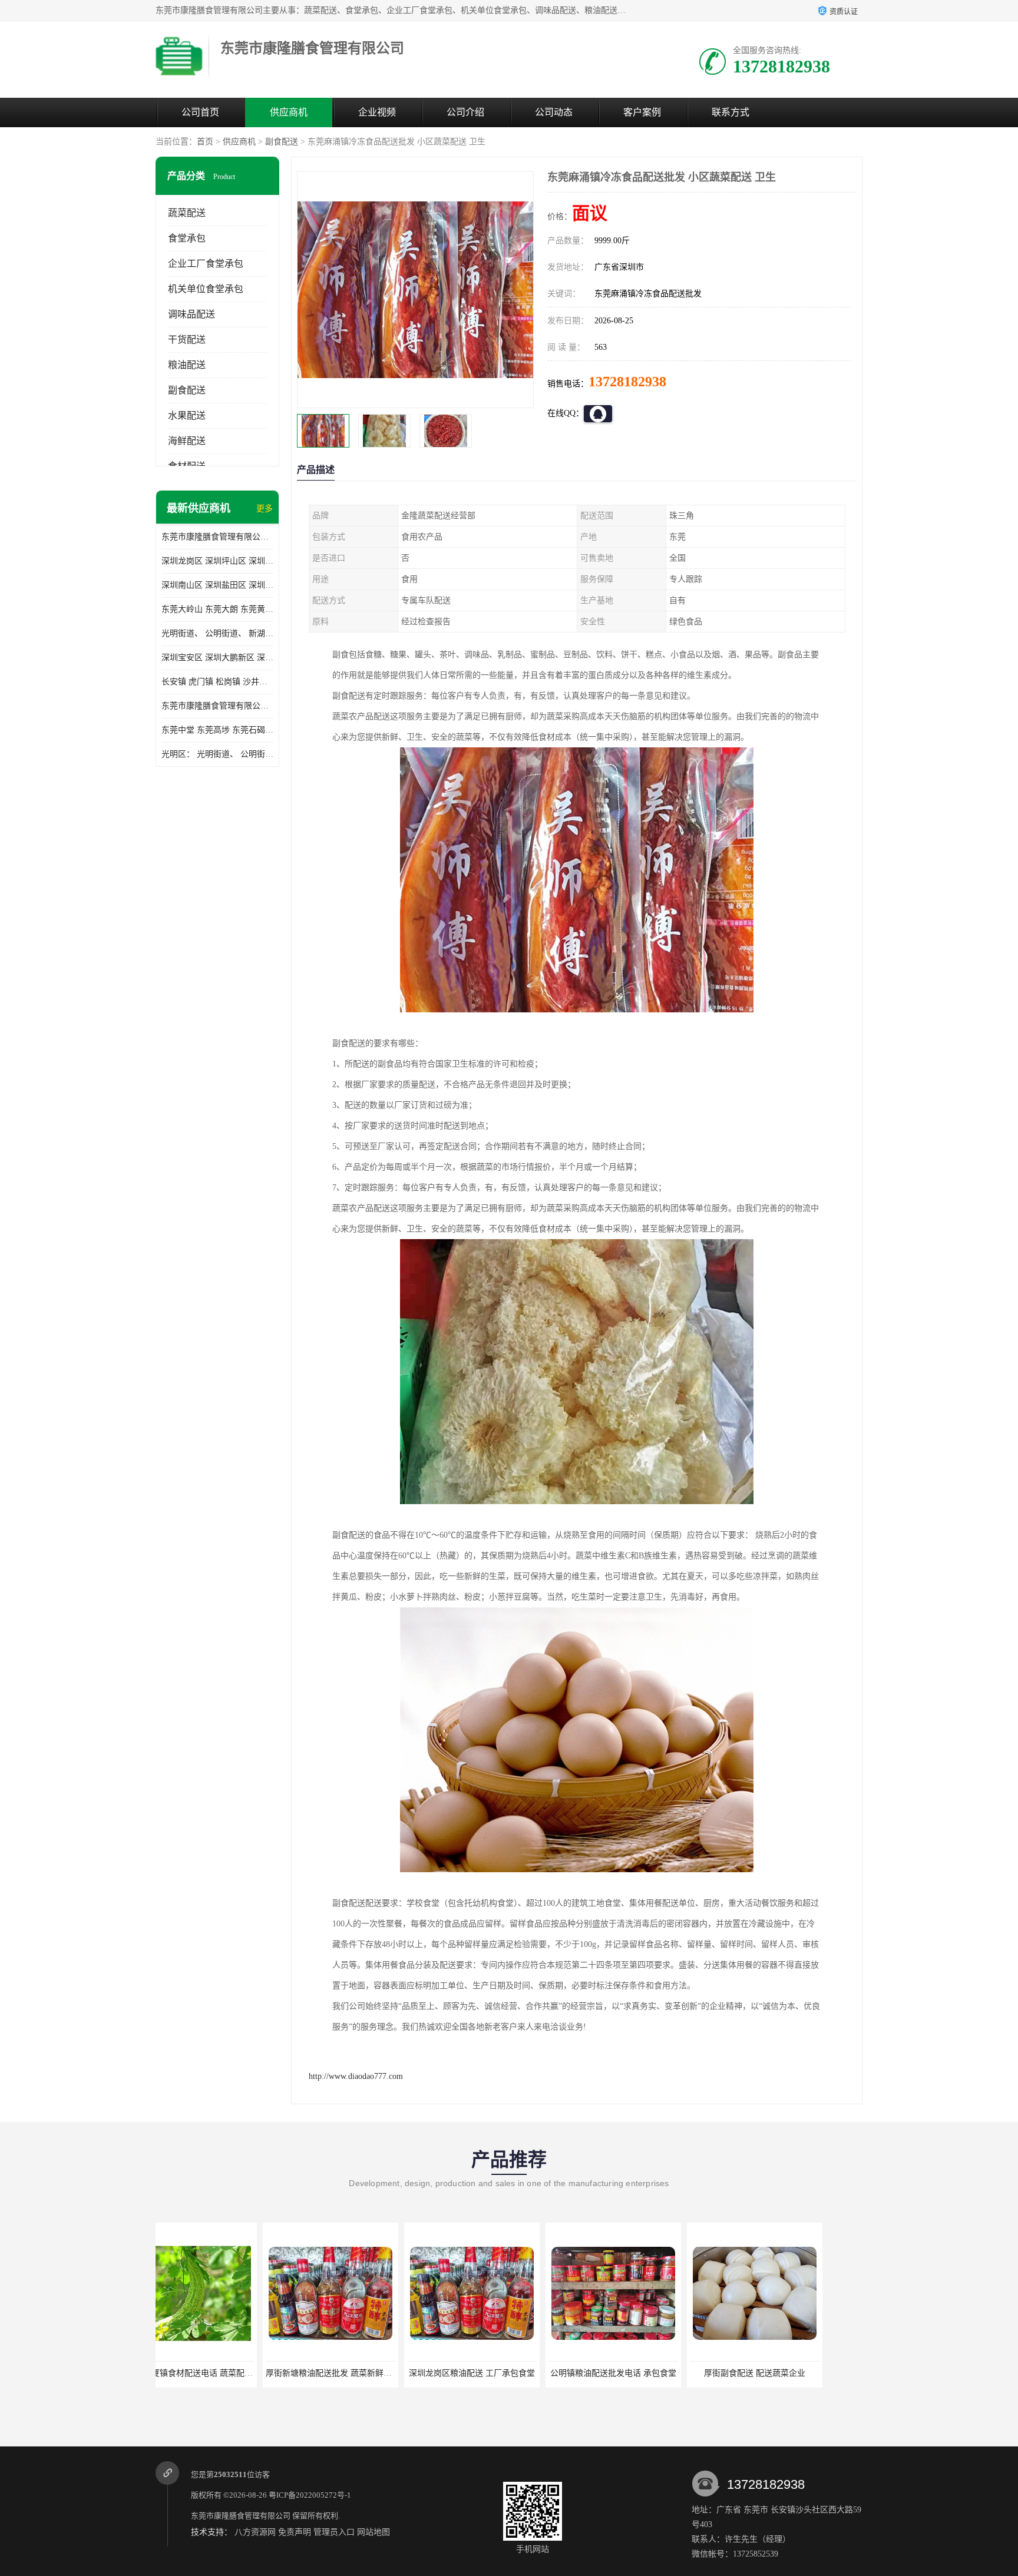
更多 (265, 509)
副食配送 (282, 142)
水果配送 (187, 415)
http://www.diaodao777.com (356, 2076)
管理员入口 (334, 2532)
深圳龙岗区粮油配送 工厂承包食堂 (365, 2373)
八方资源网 (255, 2532)
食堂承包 (187, 238)
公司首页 (200, 112)
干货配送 (187, 340)
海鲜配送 (187, 441)
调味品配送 (191, 314)
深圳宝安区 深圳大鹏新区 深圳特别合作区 (217, 658)
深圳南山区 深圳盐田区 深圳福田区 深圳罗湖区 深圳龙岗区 (217, 585)
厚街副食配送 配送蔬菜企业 (647, 2373)
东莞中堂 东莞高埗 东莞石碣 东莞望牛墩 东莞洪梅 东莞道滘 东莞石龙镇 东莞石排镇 (217, 730)
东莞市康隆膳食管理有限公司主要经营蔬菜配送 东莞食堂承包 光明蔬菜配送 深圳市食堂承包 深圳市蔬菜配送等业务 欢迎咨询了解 (217, 537)
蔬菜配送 (187, 213)
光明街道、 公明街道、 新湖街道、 (217, 633)
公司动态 (554, 112)
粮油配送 (187, 365)
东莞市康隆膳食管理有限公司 (241, 2516)
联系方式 (731, 112)
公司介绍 (465, 112)
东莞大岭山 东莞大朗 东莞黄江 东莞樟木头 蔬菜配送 (217, 609)
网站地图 (374, 2532)
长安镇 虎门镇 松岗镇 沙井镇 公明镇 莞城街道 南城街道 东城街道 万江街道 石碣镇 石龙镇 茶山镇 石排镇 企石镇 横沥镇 (217, 682)
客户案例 (642, 112)
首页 (205, 142)
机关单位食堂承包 (206, 289)
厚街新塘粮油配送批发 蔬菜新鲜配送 (226, 2373)
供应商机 (289, 112)
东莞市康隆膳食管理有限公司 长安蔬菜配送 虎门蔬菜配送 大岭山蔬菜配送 (217, 706)
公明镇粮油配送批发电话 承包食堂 (506, 2373)
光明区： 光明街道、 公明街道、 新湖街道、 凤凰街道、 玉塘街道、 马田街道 (217, 754)
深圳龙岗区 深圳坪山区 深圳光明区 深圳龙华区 (217, 561)
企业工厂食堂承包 (206, 264)
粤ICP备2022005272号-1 (310, 2495)
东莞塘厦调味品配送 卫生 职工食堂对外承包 (805, 2373)
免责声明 (295, 2532)
